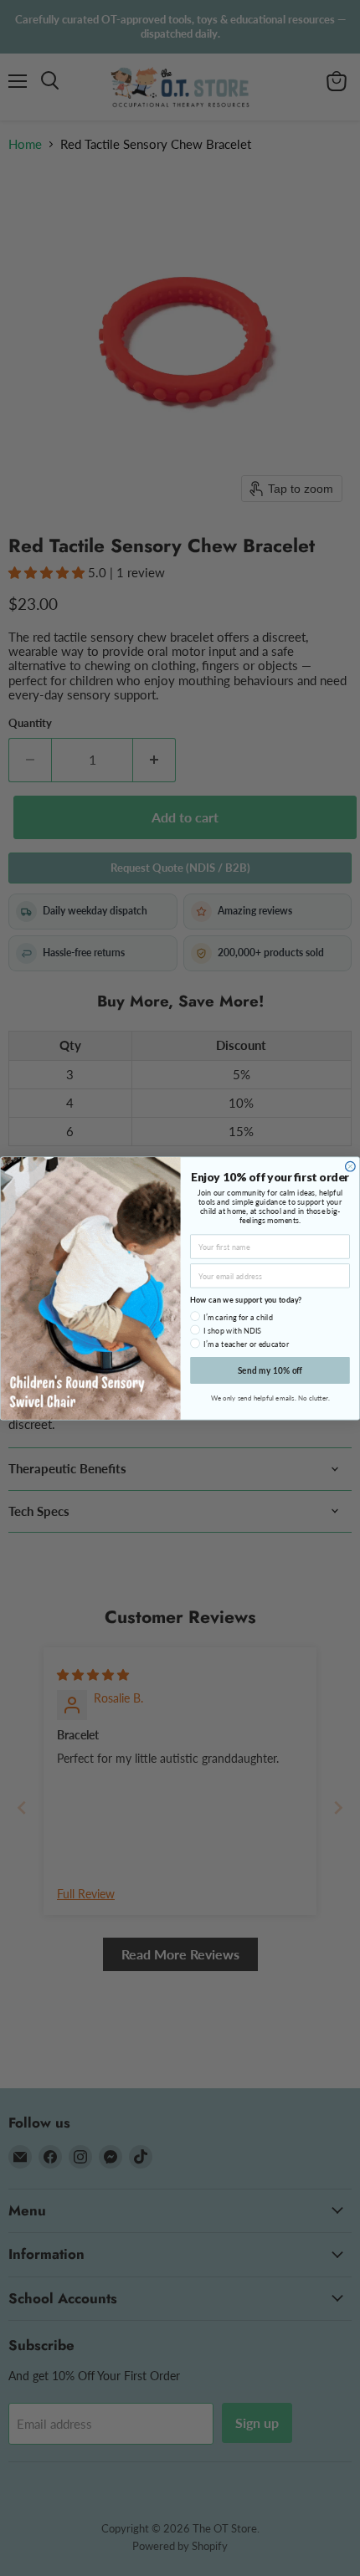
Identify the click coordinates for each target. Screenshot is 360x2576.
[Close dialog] (351, 1166)
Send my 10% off (270, 1370)
